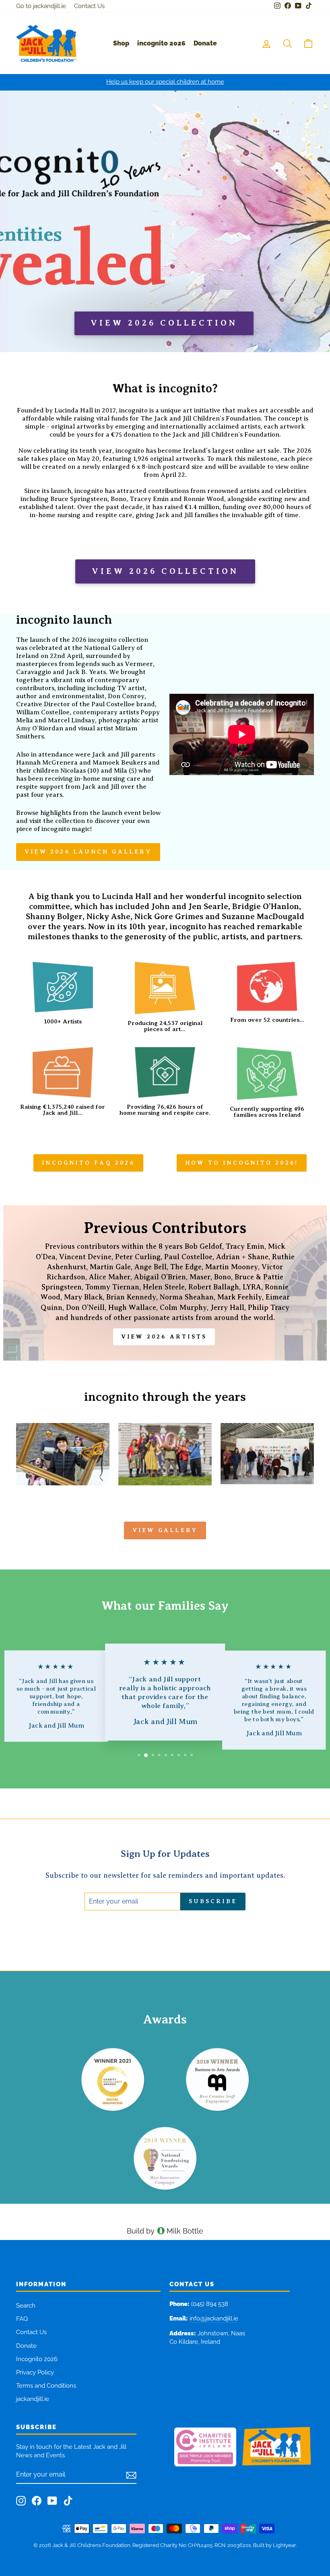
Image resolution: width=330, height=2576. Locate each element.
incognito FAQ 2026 (88, 1163)
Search (26, 2306)
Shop (121, 43)
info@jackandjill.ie (214, 2318)
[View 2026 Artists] (165, 1283)
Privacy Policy (35, 2372)
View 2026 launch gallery (88, 852)
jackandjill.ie (33, 2399)
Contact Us (89, 6)
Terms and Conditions (46, 2386)
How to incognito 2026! (242, 1163)
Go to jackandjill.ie (41, 6)
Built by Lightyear (274, 2545)
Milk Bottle (185, 2231)
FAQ (22, 2319)
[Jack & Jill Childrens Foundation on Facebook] (37, 2501)
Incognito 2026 (37, 2359)
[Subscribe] (131, 2475)
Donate (205, 43)
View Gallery (165, 1530)
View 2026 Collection (165, 571)
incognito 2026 (161, 43)
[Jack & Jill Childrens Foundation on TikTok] (68, 2501)
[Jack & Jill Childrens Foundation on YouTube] (52, 2501)
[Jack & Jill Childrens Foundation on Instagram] (21, 2501)
